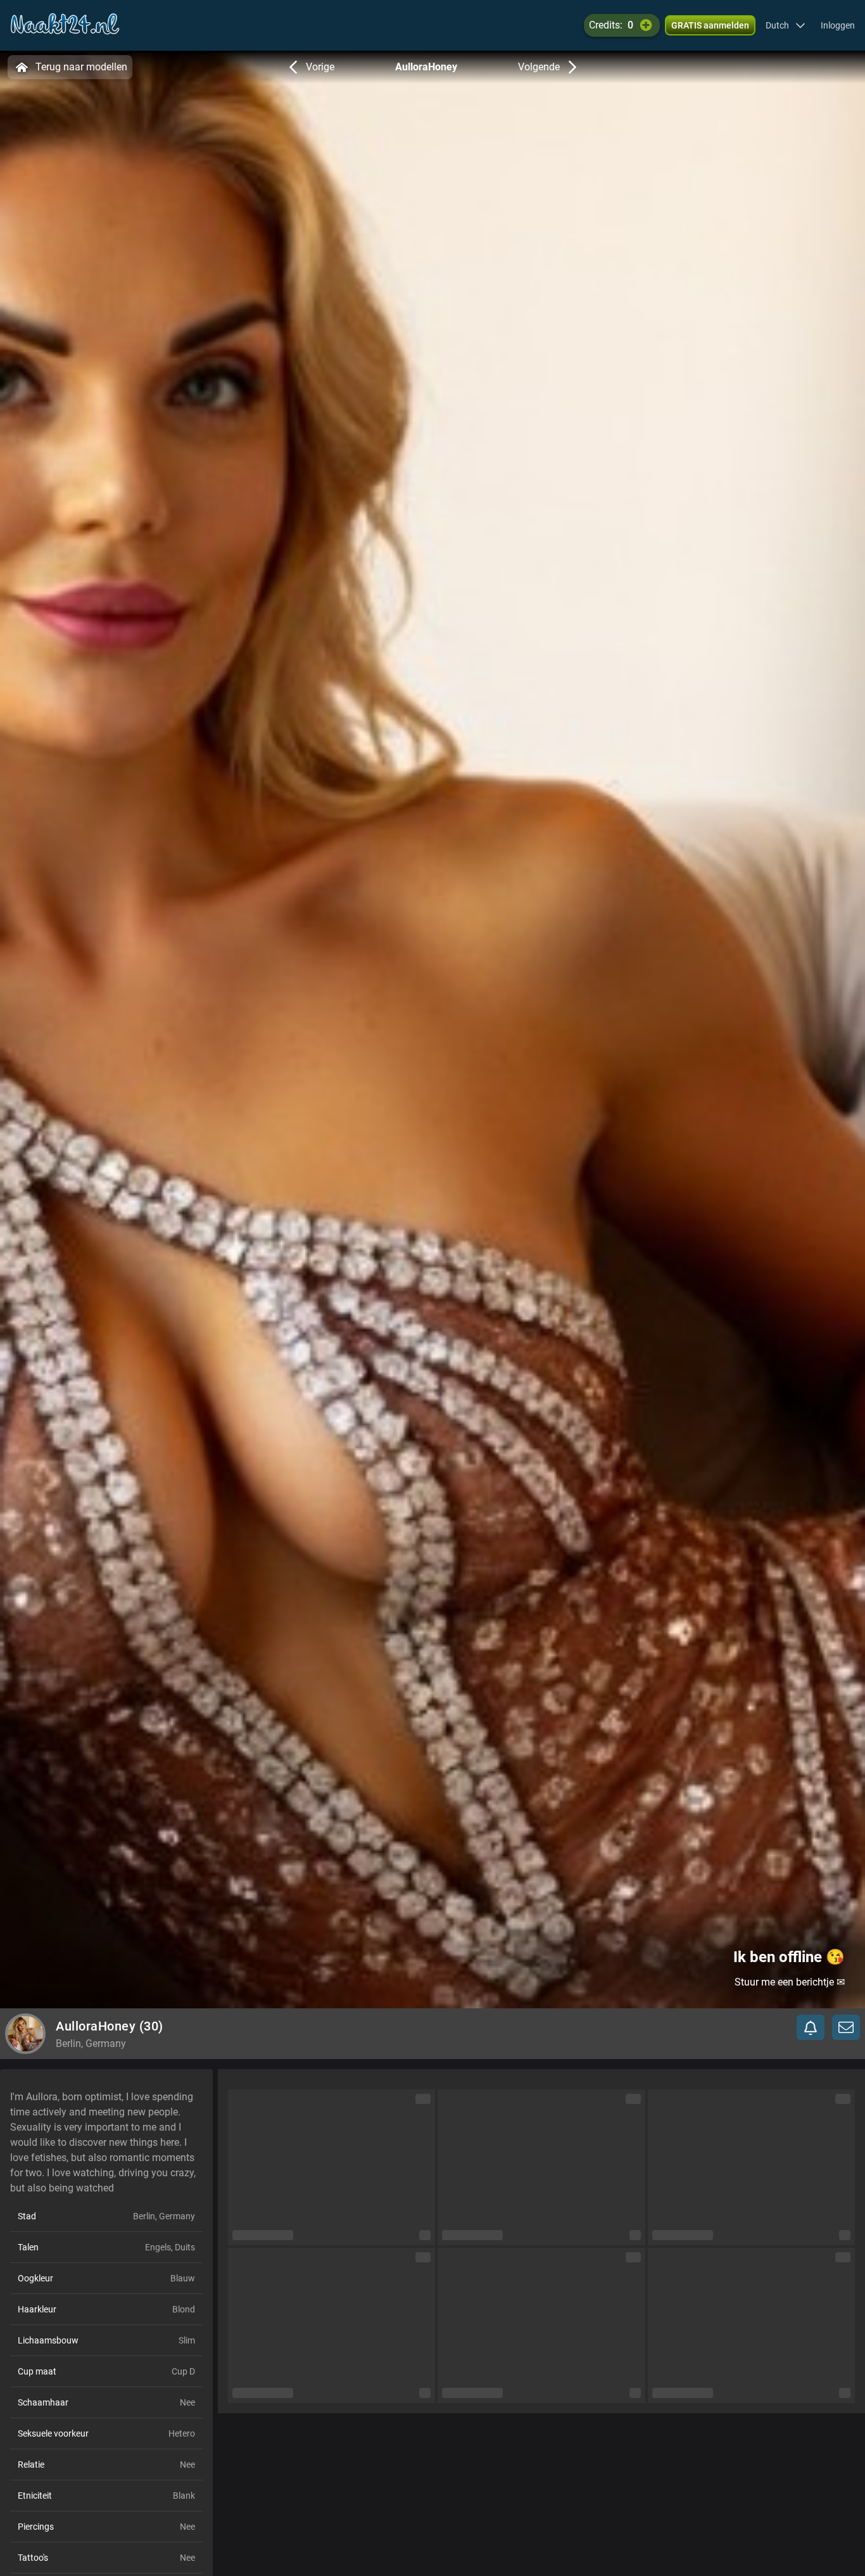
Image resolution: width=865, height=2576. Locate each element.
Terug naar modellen (81, 67)
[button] (786, 25)
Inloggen (838, 25)
